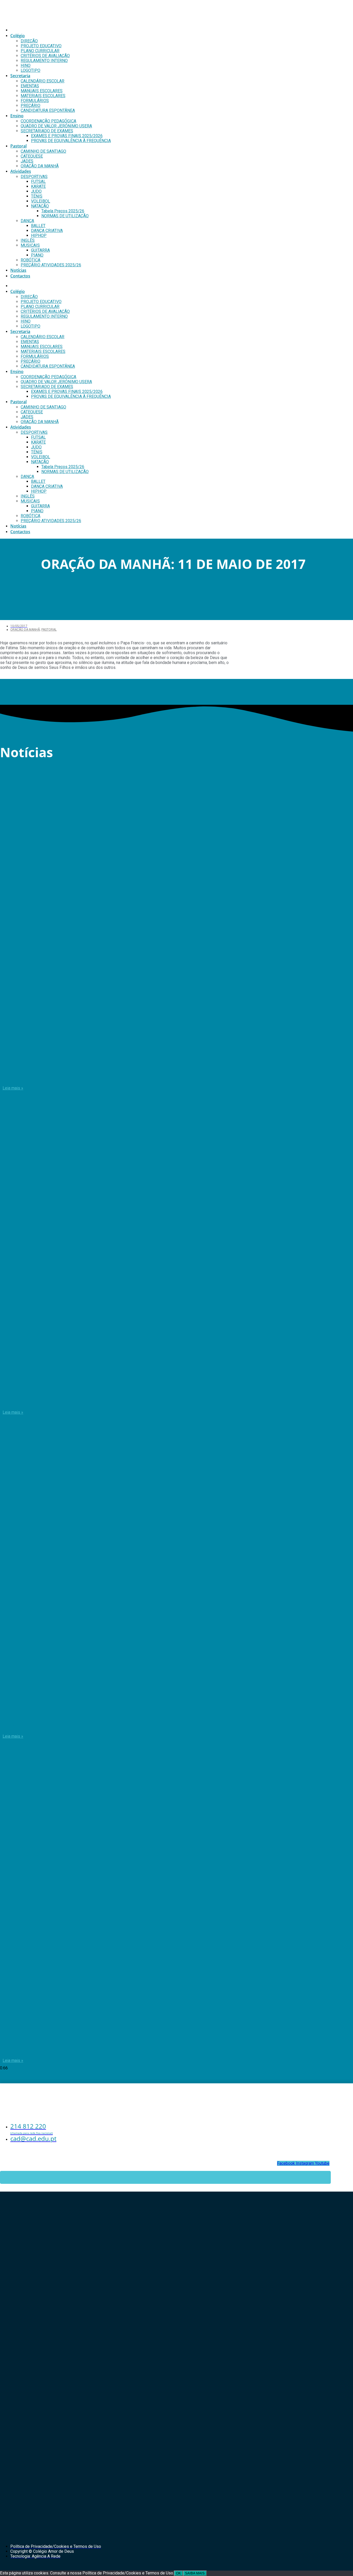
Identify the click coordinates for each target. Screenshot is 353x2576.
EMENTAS (30, 86)
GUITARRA (40, 250)
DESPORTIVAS (34, 177)
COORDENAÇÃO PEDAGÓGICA (48, 121)
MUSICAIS (30, 245)
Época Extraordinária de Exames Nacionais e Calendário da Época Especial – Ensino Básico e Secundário (161, 1400)
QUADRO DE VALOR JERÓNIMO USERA (56, 126)
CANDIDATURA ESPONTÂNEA (48, 110)
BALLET (38, 226)
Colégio (18, 36)
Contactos (20, 276)
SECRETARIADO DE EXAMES (47, 131)
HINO (26, 65)
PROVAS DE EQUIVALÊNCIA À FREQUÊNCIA (71, 141)
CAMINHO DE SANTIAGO (43, 151)
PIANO (37, 255)
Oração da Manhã (25, 630)
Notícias (18, 270)
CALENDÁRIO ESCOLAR (43, 81)
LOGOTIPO (30, 70)
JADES (27, 161)
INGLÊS (28, 240)
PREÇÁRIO (30, 106)
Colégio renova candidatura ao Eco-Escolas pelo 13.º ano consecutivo (108, 1076)
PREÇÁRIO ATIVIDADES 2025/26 (51, 265)
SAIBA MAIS (195, 2573)
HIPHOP (39, 235)
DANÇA (27, 221)
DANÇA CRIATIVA (47, 231)
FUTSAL (38, 181)
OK (178, 2573)
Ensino (17, 116)
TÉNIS (37, 196)
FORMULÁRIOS (35, 101)
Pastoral (18, 146)
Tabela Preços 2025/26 (63, 211)
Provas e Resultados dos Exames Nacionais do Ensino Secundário (102, 2049)
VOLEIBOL (41, 201)
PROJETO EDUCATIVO (41, 46)
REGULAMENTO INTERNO (44, 61)
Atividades (21, 171)
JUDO (36, 191)
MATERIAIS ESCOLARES (43, 96)
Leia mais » (13, 1088)
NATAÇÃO (40, 206)
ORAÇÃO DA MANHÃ (40, 166)
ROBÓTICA (30, 260)
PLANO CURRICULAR (40, 51)
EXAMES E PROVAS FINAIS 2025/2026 (67, 136)
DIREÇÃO (29, 41)
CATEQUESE (32, 156)
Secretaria (20, 76)
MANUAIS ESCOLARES (42, 91)
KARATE (38, 186)
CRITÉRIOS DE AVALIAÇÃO (45, 56)
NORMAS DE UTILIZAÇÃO (65, 216)
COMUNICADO (25, 1724)
